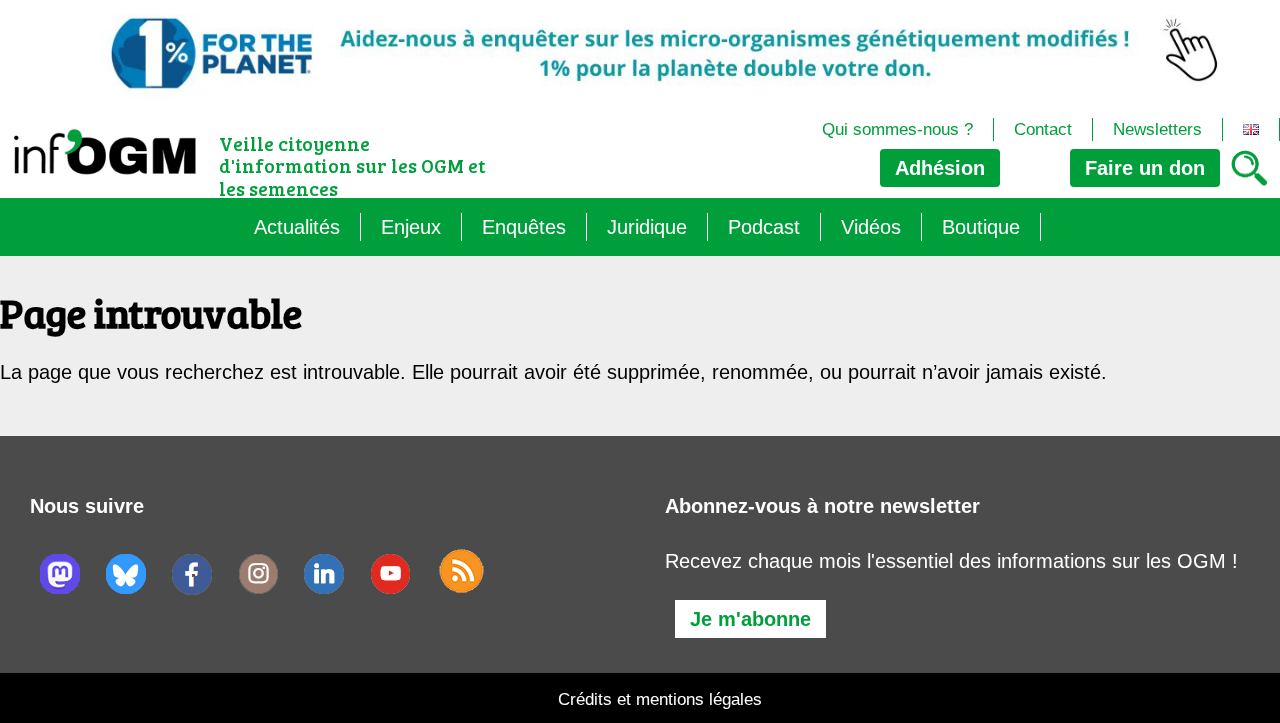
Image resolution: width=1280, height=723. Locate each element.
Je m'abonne (750, 619)
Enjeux (411, 227)
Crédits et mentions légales (660, 699)
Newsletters (1157, 129)
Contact (1043, 129)
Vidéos (871, 227)
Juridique (647, 227)
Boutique (981, 227)
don (1145, 168)
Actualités (297, 227)
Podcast (764, 227)
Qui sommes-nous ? (897, 129)
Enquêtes (524, 227)
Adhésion (940, 168)
